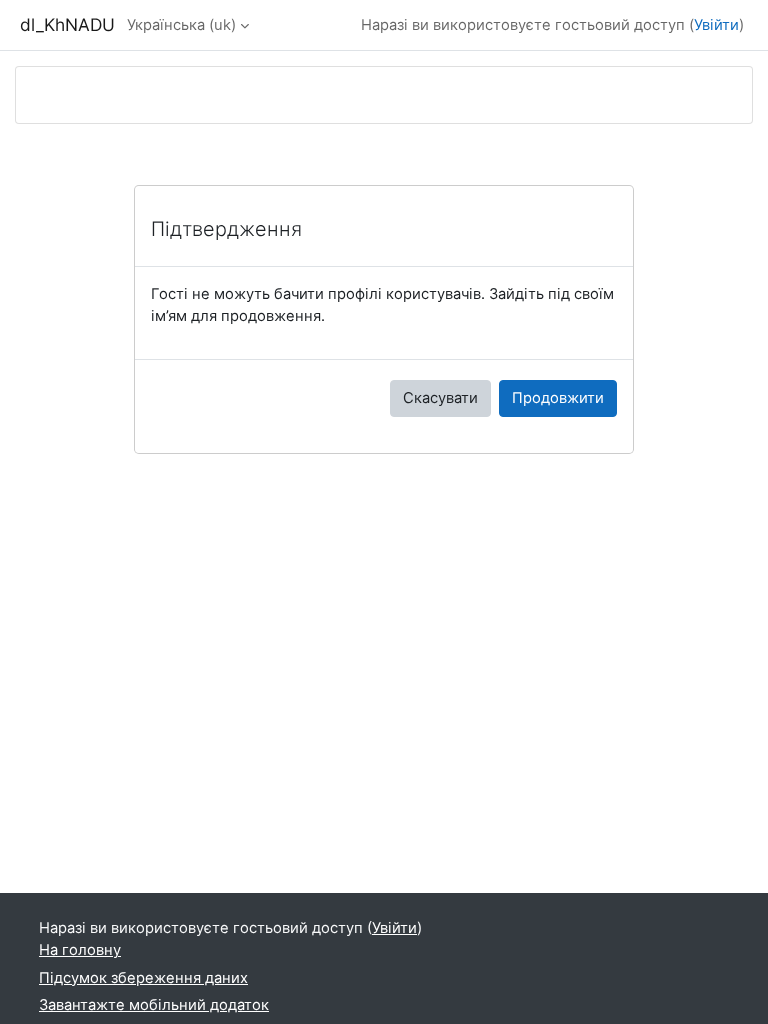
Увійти (716, 25)
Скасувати (440, 398)
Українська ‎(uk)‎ (181, 25)
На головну (80, 950)
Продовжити (558, 398)
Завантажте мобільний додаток (154, 1005)
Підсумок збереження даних (143, 978)
